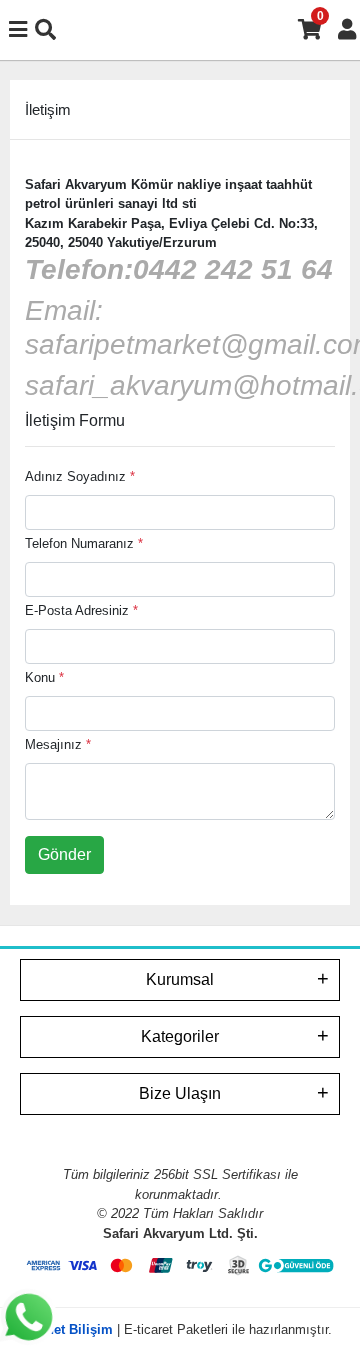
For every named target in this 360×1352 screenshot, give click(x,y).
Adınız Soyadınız (80, 476)
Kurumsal (180, 979)
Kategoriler (180, 1036)
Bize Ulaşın (180, 1093)
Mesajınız (58, 744)
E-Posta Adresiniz (81, 610)
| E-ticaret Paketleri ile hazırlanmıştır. (180, 1329)
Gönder (64, 854)
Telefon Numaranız (84, 543)
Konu (44, 677)
